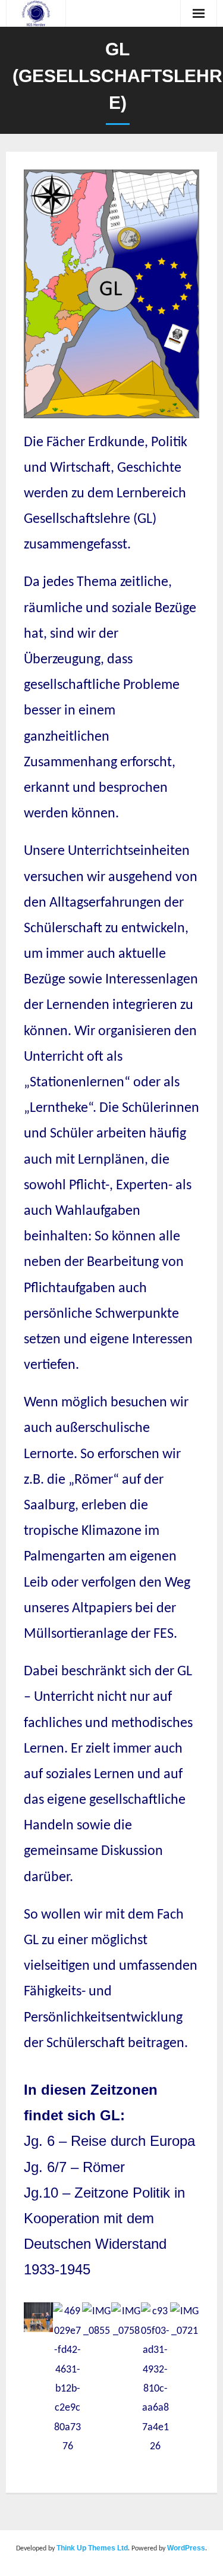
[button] (35, 2380)
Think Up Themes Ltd (92, 2548)
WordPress (186, 2548)
